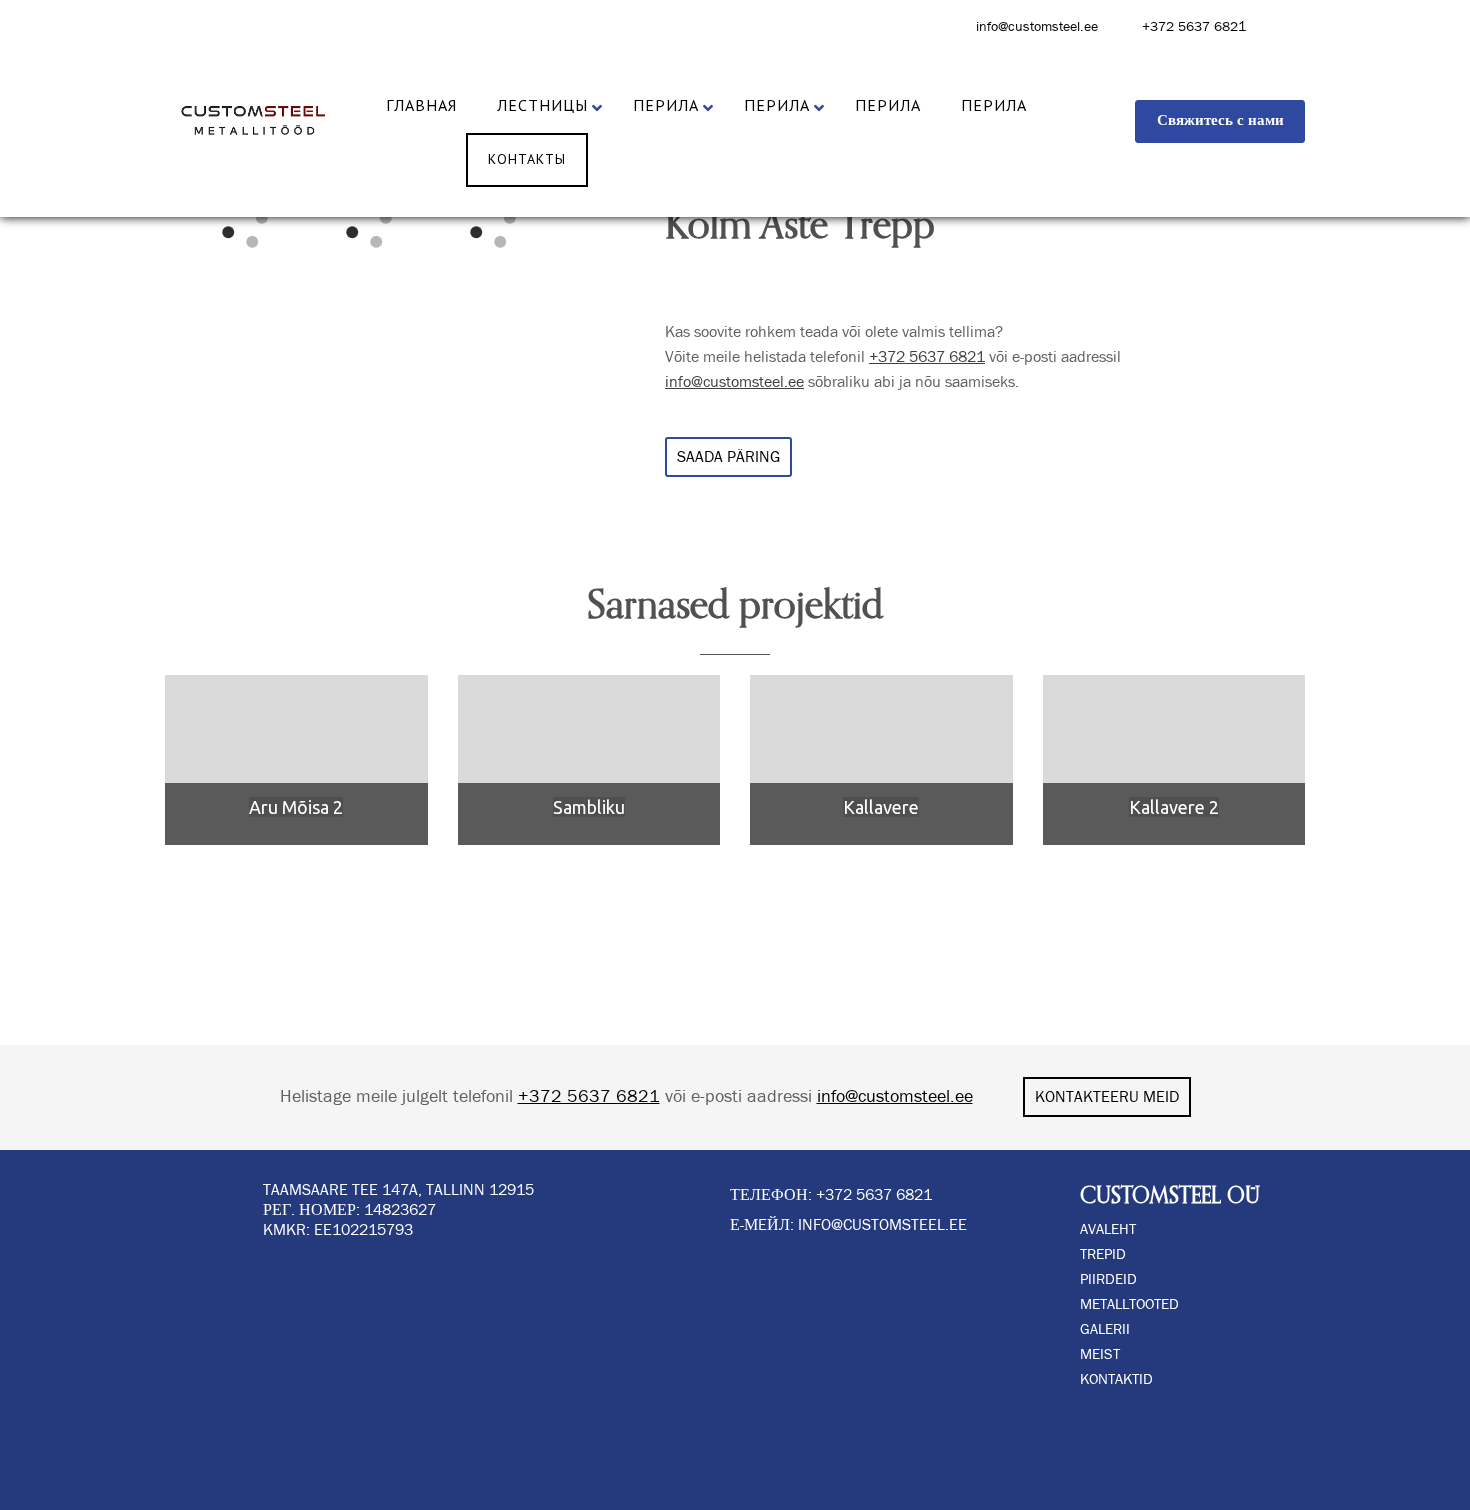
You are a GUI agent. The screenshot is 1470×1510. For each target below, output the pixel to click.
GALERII (1105, 1329)
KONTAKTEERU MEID (1107, 1097)
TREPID (1103, 1254)
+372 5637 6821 (1194, 27)
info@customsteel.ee (1037, 27)
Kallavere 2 (1174, 807)
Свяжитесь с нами (1220, 120)
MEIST (1100, 1354)
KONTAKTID (1116, 1379)
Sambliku (589, 807)
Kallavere (881, 807)
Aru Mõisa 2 (296, 807)
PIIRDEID (1108, 1279)
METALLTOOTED (1129, 1304)
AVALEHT (1108, 1229)
